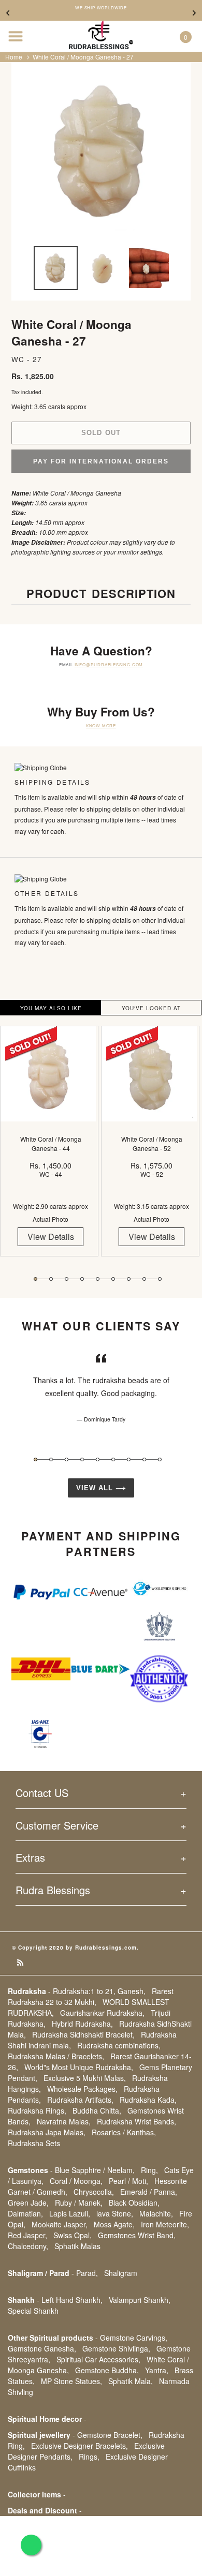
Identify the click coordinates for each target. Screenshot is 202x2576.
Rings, (89, 2457)
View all (96, 1488)
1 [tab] (35, 1279)
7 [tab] (129, 1279)
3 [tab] (67, 1279)
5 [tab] (98, 1279)
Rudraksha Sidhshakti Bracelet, (83, 2034)
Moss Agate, (114, 2224)
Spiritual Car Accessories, (98, 2359)
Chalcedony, (28, 2246)
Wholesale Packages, (82, 2089)
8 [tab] (144, 1279)
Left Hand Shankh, (72, 2300)
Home (14, 57)
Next (194, 13)
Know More (101, 725)
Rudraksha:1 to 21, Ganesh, (99, 1991)
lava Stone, (115, 2213)
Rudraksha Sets (34, 2143)
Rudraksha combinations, (119, 2045)
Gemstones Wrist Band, (137, 2235)
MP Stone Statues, (71, 2381)
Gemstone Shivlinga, (116, 2348)
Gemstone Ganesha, (42, 2348)
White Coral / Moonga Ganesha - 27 (83, 57)
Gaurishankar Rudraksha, (102, 2013)
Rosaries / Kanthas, (124, 2132)
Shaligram (121, 2273)
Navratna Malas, (64, 2121)
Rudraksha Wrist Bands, (136, 2121)
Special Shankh (33, 2311)
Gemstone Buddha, (107, 2370)
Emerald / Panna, (149, 2192)
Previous (8, 13)
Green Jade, (28, 2203)
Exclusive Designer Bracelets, (80, 2446)
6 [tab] (113, 1279)
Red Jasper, (27, 2235)
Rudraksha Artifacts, (80, 2100)
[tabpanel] (51, 1149)
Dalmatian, (25, 2213)
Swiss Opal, (73, 2235)
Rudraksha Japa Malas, (47, 2132)
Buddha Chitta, (97, 2110)
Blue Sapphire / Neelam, (95, 2170)
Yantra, (157, 2370)
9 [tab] (160, 1279)
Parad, (87, 2273)
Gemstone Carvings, (134, 2338)
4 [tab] (82, 1279)
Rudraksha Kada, (148, 2100)
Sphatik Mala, (131, 2381)
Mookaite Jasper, (60, 2224)
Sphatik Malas (77, 2246)
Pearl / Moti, (128, 2181)
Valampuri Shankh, (140, 2300)
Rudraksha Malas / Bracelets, (56, 2056)
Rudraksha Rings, (37, 2110)
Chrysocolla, (94, 2192)
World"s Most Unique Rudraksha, (79, 2067)
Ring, (149, 2170)
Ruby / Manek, (79, 2203)
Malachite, (156, 2213)
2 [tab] (51, 1279)
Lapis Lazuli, (70, 2213)
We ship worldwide (101, 8)
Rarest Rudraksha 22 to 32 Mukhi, (91, 1996)
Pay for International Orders (101, 461)
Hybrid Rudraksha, (82, 2024)
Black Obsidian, (134, 2203)
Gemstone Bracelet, (110, 2435)
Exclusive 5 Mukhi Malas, (85, 2078)
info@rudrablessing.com (109, 664)
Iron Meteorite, (165, 2224)
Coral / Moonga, (76, 2181)
